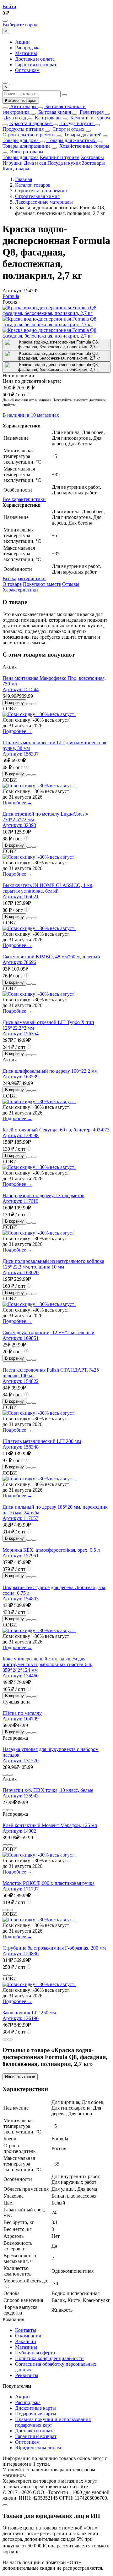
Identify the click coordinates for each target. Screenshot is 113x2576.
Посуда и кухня (76, 123)
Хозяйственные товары (84, 146)
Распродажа (28, 48)
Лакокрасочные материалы (44, 202)
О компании (28, 2336)
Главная (24, 179)
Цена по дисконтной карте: (32, 381)
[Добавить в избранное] (34, 704)
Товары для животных (71, 140)
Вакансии (26, 2341)
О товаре (12, 584)
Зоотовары (93, 163)
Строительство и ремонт (29, 135)
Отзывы (71, 584)
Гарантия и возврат (36, 65)
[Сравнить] (29, 704)
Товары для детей (82, 135)
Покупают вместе (42, 584)
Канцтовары (48, 118)
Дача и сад (14, 118)
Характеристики (20, 590)
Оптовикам (27, 70)
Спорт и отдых (68, 129)
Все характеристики (24, 499)
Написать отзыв (20, 2077)
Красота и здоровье (30, 123)
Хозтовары (92, 157)
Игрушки (13, 163)
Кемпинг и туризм (89, 118)
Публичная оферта (35, 2353)
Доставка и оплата (35, 59)
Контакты (26, 2330)
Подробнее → (17, 731)
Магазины (26, 53)
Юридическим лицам (38, 2448)
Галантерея (91, 112)
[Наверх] (5, 2505)
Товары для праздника (27, 146)
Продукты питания (23, 129)
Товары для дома (21, 140)
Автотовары (23, 106)
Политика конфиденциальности (49, 2358)
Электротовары (26, 152)
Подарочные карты (36, 2414)
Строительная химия (37, 196)
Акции (22, 42)
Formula (11, 296)
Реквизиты (27, 2375)
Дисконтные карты (35, 2408)
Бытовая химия (54, 112)
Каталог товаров (21, 100)
